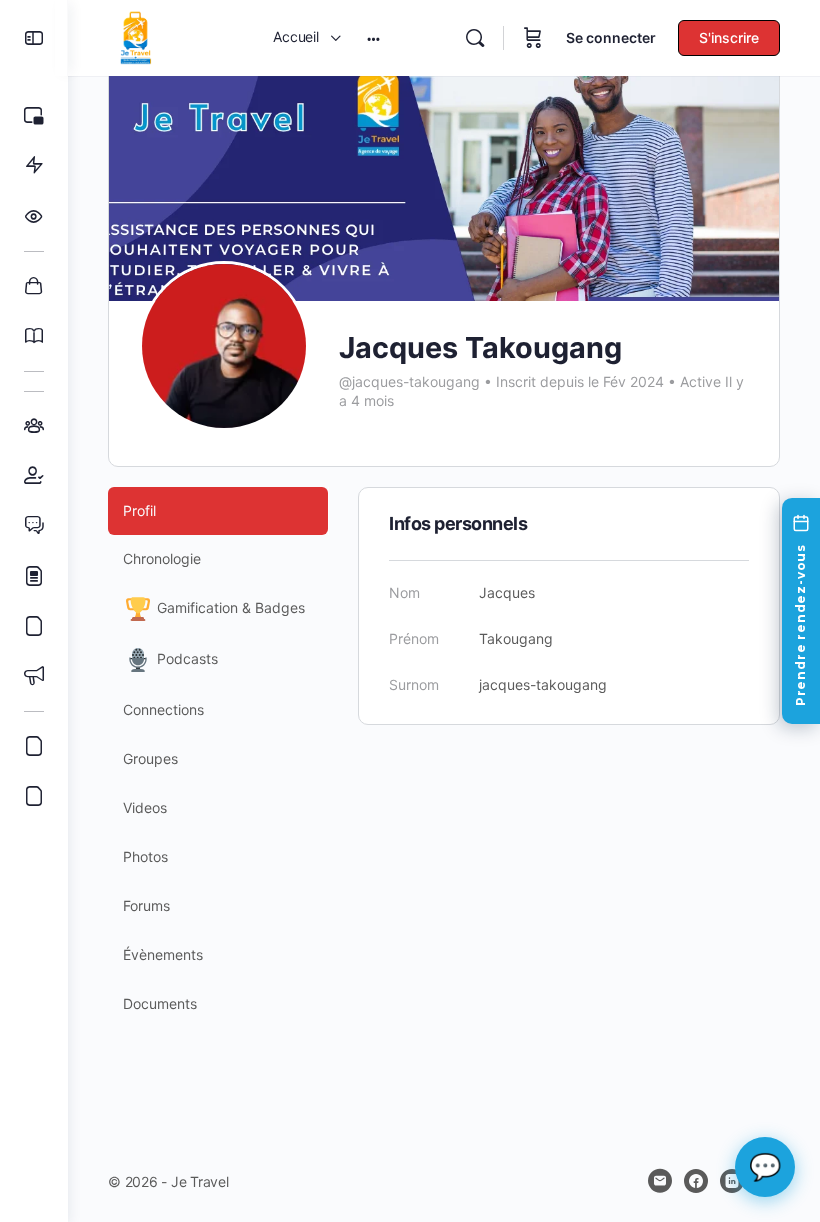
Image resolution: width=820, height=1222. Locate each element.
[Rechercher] (475, 38)
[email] (660, 1181)
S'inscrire (729, 37)
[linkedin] (732, 1181)
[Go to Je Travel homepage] (136, 36)
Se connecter (611, 37)
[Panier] (533, 38)
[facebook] (696, 1181)
